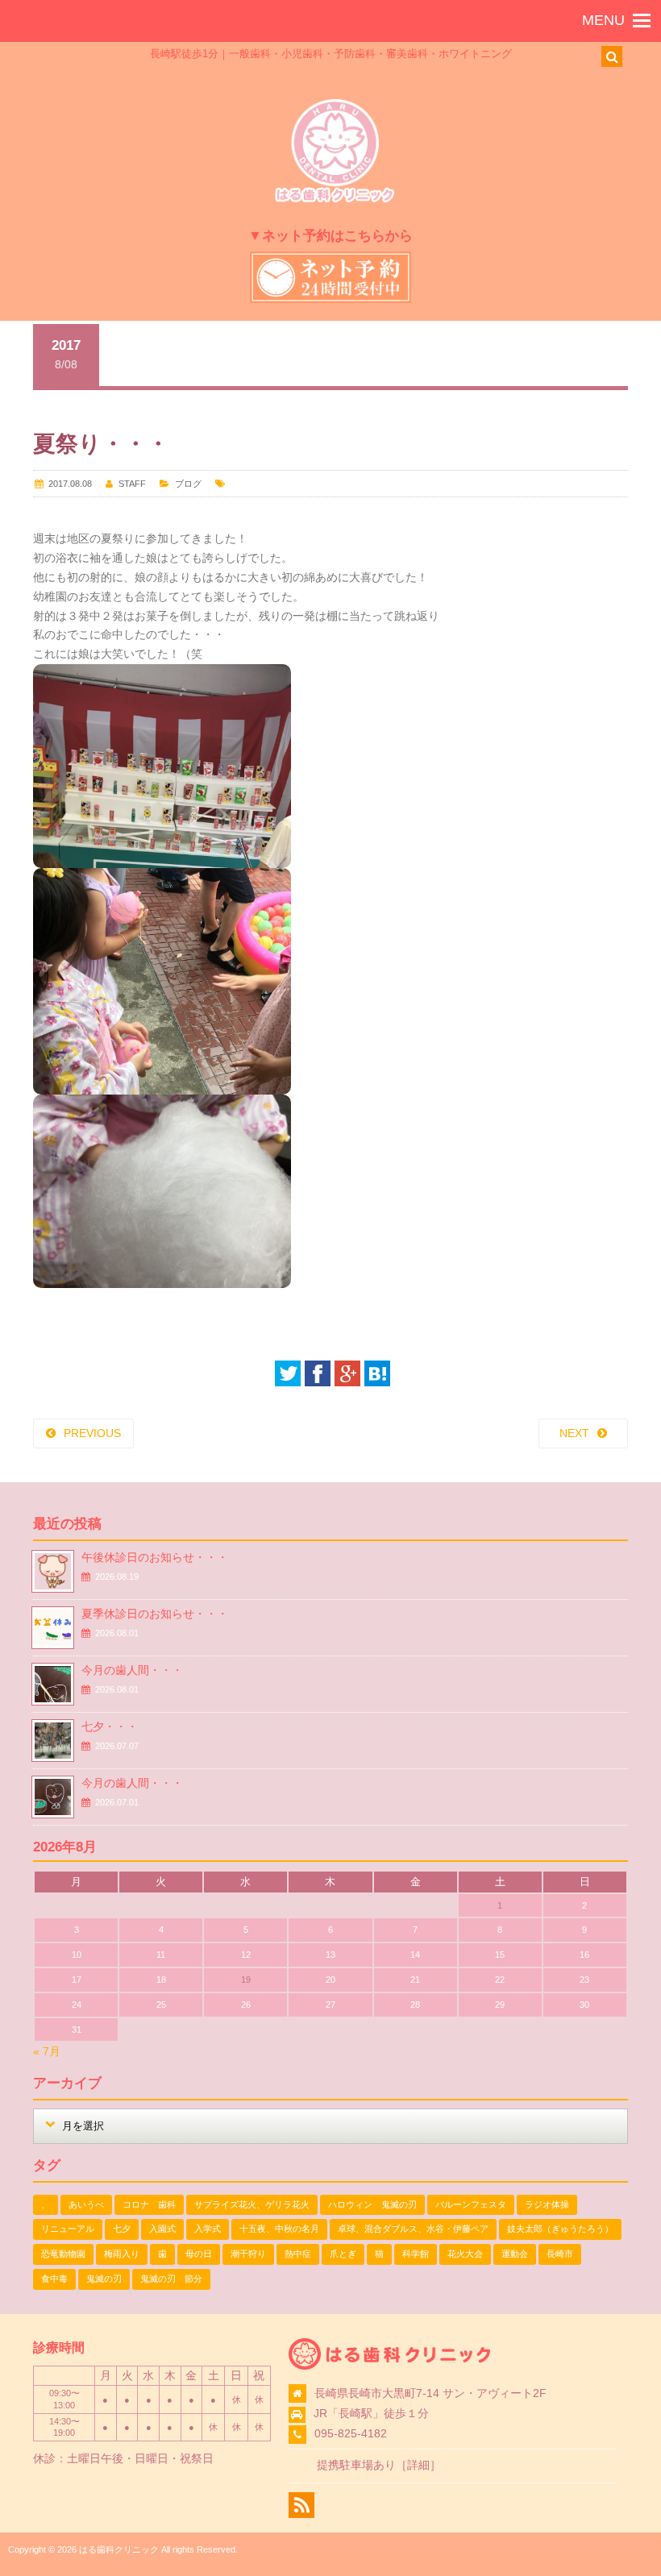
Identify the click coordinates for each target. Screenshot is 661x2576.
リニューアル (68, 2229)
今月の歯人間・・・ (132, 1670)
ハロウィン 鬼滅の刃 (372, 2204)
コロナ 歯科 (149, 2204)
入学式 (208, 2229)
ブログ (188, 484)
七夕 (122, 2229)
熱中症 (298, 2254)
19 (246, 1980)
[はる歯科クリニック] (335, 200)
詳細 (418, 2465)
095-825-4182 (351, 2433)
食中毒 (54, 2279)
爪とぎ (343, 2254)
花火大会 (465, 2254)
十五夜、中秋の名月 (279, 2229)
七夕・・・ (110, 1726)
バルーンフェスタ (471, 2204)
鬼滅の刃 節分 (171, 2279)
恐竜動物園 (63, 2254)
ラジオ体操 (547, 2204)
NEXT (574, 1433)
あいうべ (86, 2204)
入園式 (162, 2229)
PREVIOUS (92, 1433)
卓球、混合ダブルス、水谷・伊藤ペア (413, 2229)
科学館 (416, 2254)
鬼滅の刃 (104, 2279)
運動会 (515, 2254)
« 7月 (47, 2051)
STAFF (132, 484)
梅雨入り (122, 2254)
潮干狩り (248, 2254)
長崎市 (560, 2254)
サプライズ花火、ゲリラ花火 (252, 2204)
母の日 (199, 2254)
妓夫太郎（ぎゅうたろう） (560, 2229)
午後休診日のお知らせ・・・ (155, 1557)
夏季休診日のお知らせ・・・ (155, 1614)
